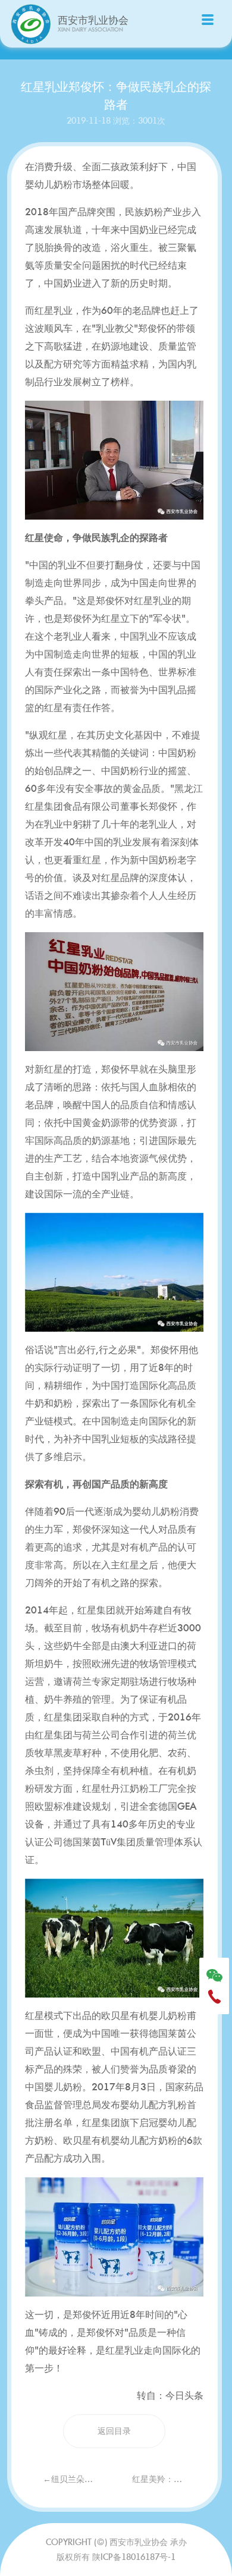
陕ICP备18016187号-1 (134, 2557)
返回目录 (114, 2431)
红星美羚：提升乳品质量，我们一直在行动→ (168, 2479)
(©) (102, 2542)
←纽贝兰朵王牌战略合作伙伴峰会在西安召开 (79, 2479)
